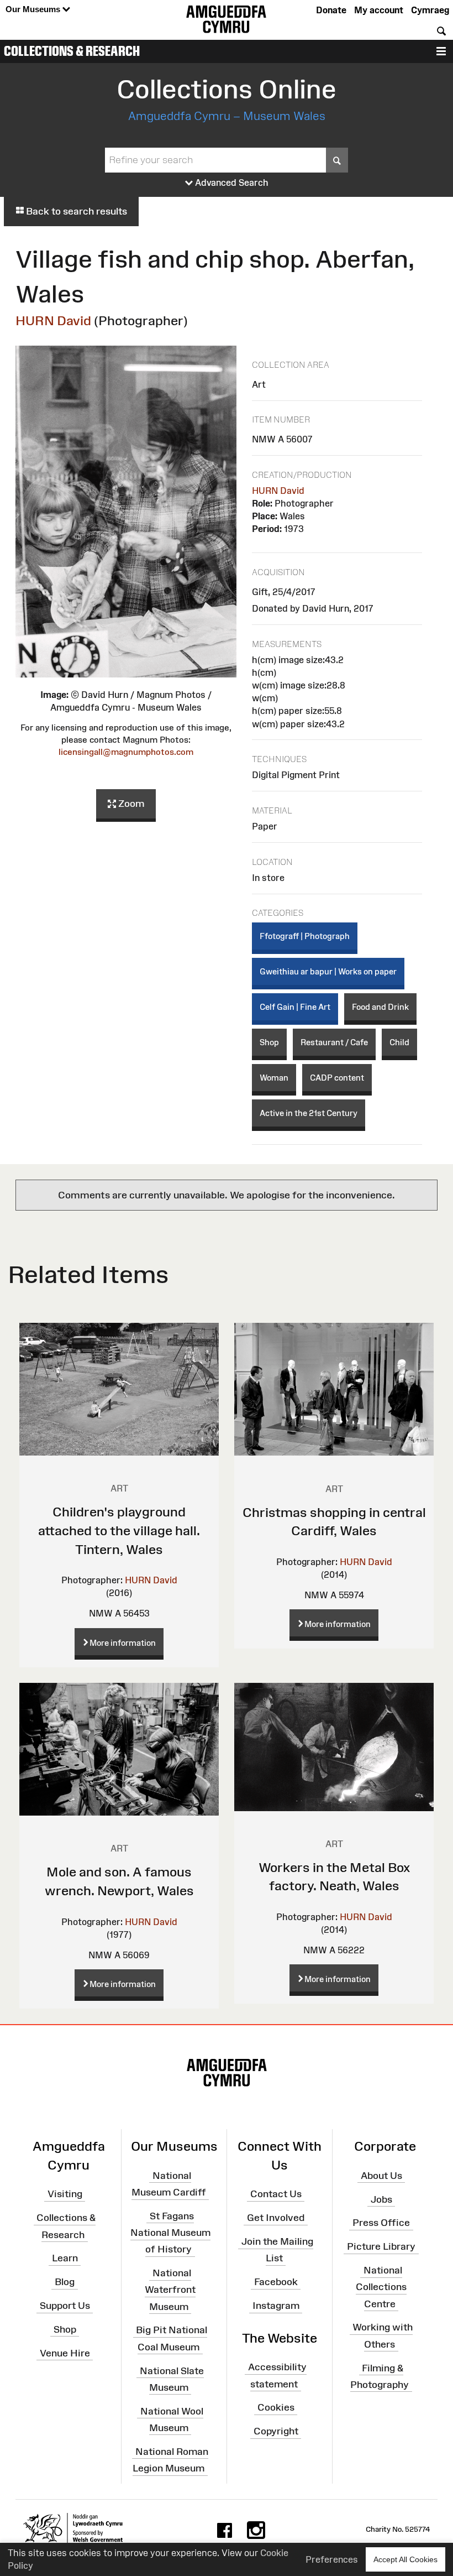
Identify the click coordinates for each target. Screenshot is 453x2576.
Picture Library (381, 2246)
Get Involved (276, 2218)
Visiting (65, 2194)
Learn (65, 2258)
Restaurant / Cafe (334, 1042)
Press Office (381, 2223)
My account (379, 10)
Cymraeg (430, 10)
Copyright (276, 2431)
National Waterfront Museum (170, 2290)
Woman (274, 1078)
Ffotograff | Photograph (305, 936)
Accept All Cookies (405, 2559)
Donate (331, 10)
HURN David (53, 320)
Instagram (276, 2306)
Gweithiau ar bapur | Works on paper (328, 971)
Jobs (381, 2199)
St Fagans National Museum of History (170, 2233)
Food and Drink (380, 1007)
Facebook (276, 2282)
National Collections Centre (381, 2287)
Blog (65, 2282)
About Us (381, 2176)
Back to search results (75, 211)
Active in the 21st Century (309, 1113)
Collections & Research (72, 51)
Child (399, 1042)
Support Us (65, 2306)
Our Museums (34, 9)
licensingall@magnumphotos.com (126, 752)
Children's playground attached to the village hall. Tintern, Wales (119, 1530)
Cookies (276, 2407)
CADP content (337, 1078)
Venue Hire (65, 2353)
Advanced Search (231, 182)
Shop (269, 1042)
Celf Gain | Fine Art (295, 1007)
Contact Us (276, 2194)
